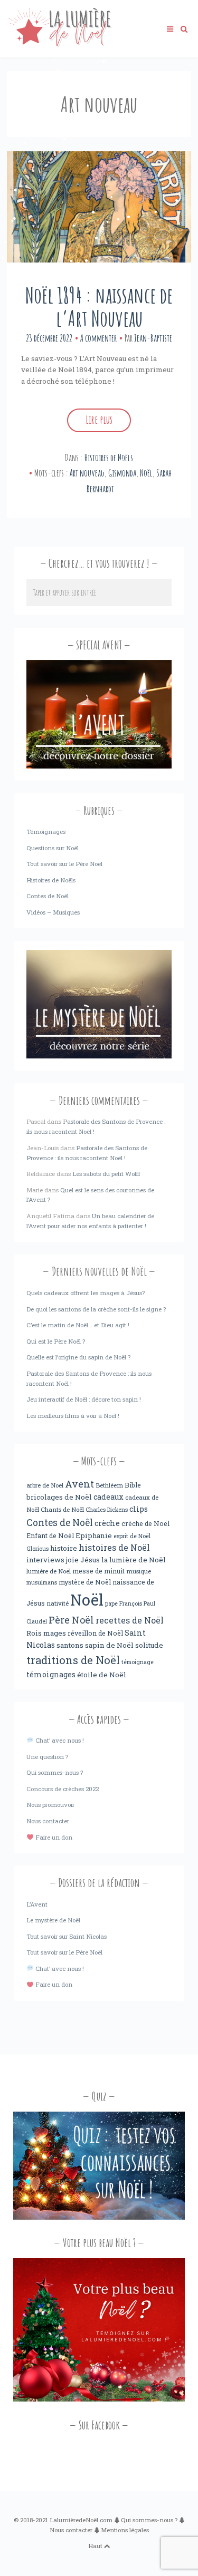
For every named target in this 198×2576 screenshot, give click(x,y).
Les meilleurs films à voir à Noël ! (73, 1416)
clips (139, 1509)
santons (70, 1645)
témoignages (51, 1675)
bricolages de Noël (59, 1497)
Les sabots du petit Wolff (106, 1174)
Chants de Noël (62, 1509)
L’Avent (37, 1904)
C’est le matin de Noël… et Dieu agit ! (78, 1325)
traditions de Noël (73, 1660)
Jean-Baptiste (153, 338)
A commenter (98, 338)
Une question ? (47, 1757)
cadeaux (109, 1497)
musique (139, 1571)
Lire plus (99, 420)
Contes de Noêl (60, 1523)
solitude (149, 1645)
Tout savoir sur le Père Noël (64, 864)
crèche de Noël (145, 1523)
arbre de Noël (45, 1485)
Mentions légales (125, 2530)
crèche (107, 1523)
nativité (58, 1603)
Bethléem (109, 1485)
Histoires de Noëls (109, 458)
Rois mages (46, 1633)
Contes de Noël (48, 896)
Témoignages (46, 832)
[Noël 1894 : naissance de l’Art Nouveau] (99, 207)
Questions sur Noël (53, 848)
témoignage (138, 1662)
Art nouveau (87, 473)
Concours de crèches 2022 (63, 1789)
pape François (124, 1603)
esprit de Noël (132, 1536)
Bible (133, 1485)
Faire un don (53, 1837)
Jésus (90, 1560)
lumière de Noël (49, 1571)
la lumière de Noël (134, 1560)
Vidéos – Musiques (53, 912)
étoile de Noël (102, 1675)
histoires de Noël (114, 1548)
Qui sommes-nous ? (55, 1772)
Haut (96, 2546)
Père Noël (71, 1620)
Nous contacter (48, 1821)
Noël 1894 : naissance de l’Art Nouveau (99, 307)
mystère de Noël (85, 1582)
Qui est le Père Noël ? (56, 1341)
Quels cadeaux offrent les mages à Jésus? (86, 1293)
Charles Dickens (107, 1510)
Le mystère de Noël (53, 1920)
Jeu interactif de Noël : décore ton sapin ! (84, 1399)
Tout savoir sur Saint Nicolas (67, 1936)
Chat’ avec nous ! (59, 1740)
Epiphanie (94, 1535)
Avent (79, 1484)
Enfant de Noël (50, 1535)
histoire (64, 1548)
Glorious (37, 1549)
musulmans (42, 1582)
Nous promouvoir (50, 1805)
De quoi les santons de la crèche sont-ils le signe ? (96, 1309)
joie (72, 1560)
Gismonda (122, 473)
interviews (45, 1560)
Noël (146, 473)
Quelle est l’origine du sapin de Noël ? (78, 1357)
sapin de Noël (109, 1645)
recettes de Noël (130, 1620)
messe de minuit (98, 1571)
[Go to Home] (60, 45)
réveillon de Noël (95, 1633)
